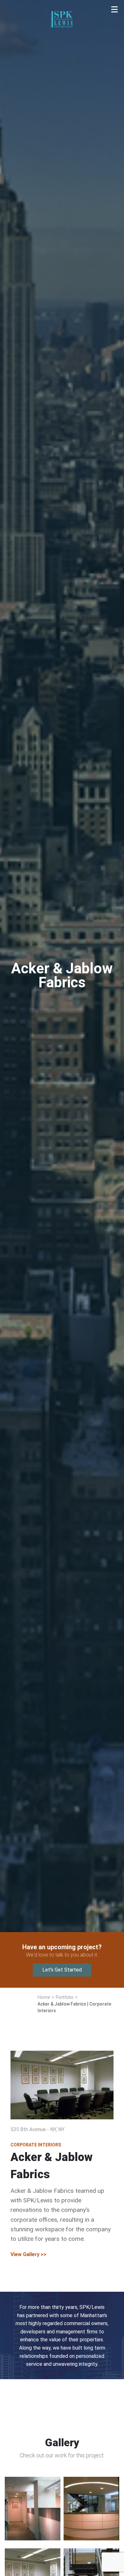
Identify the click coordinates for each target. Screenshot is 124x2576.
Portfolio (62, 110)
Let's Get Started (62, 1970)
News (62, 128)
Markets (59, 93)
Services (62, 76)
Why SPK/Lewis (59, 58)
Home (62, 41)
